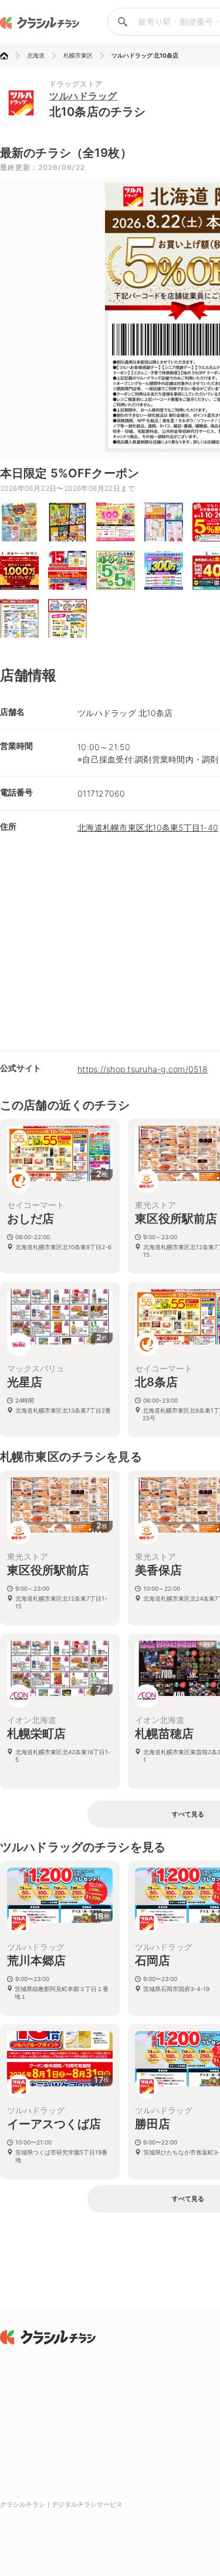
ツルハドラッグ (83, 96)
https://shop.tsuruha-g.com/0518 (143, 1069)
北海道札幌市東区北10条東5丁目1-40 (148, 827)
